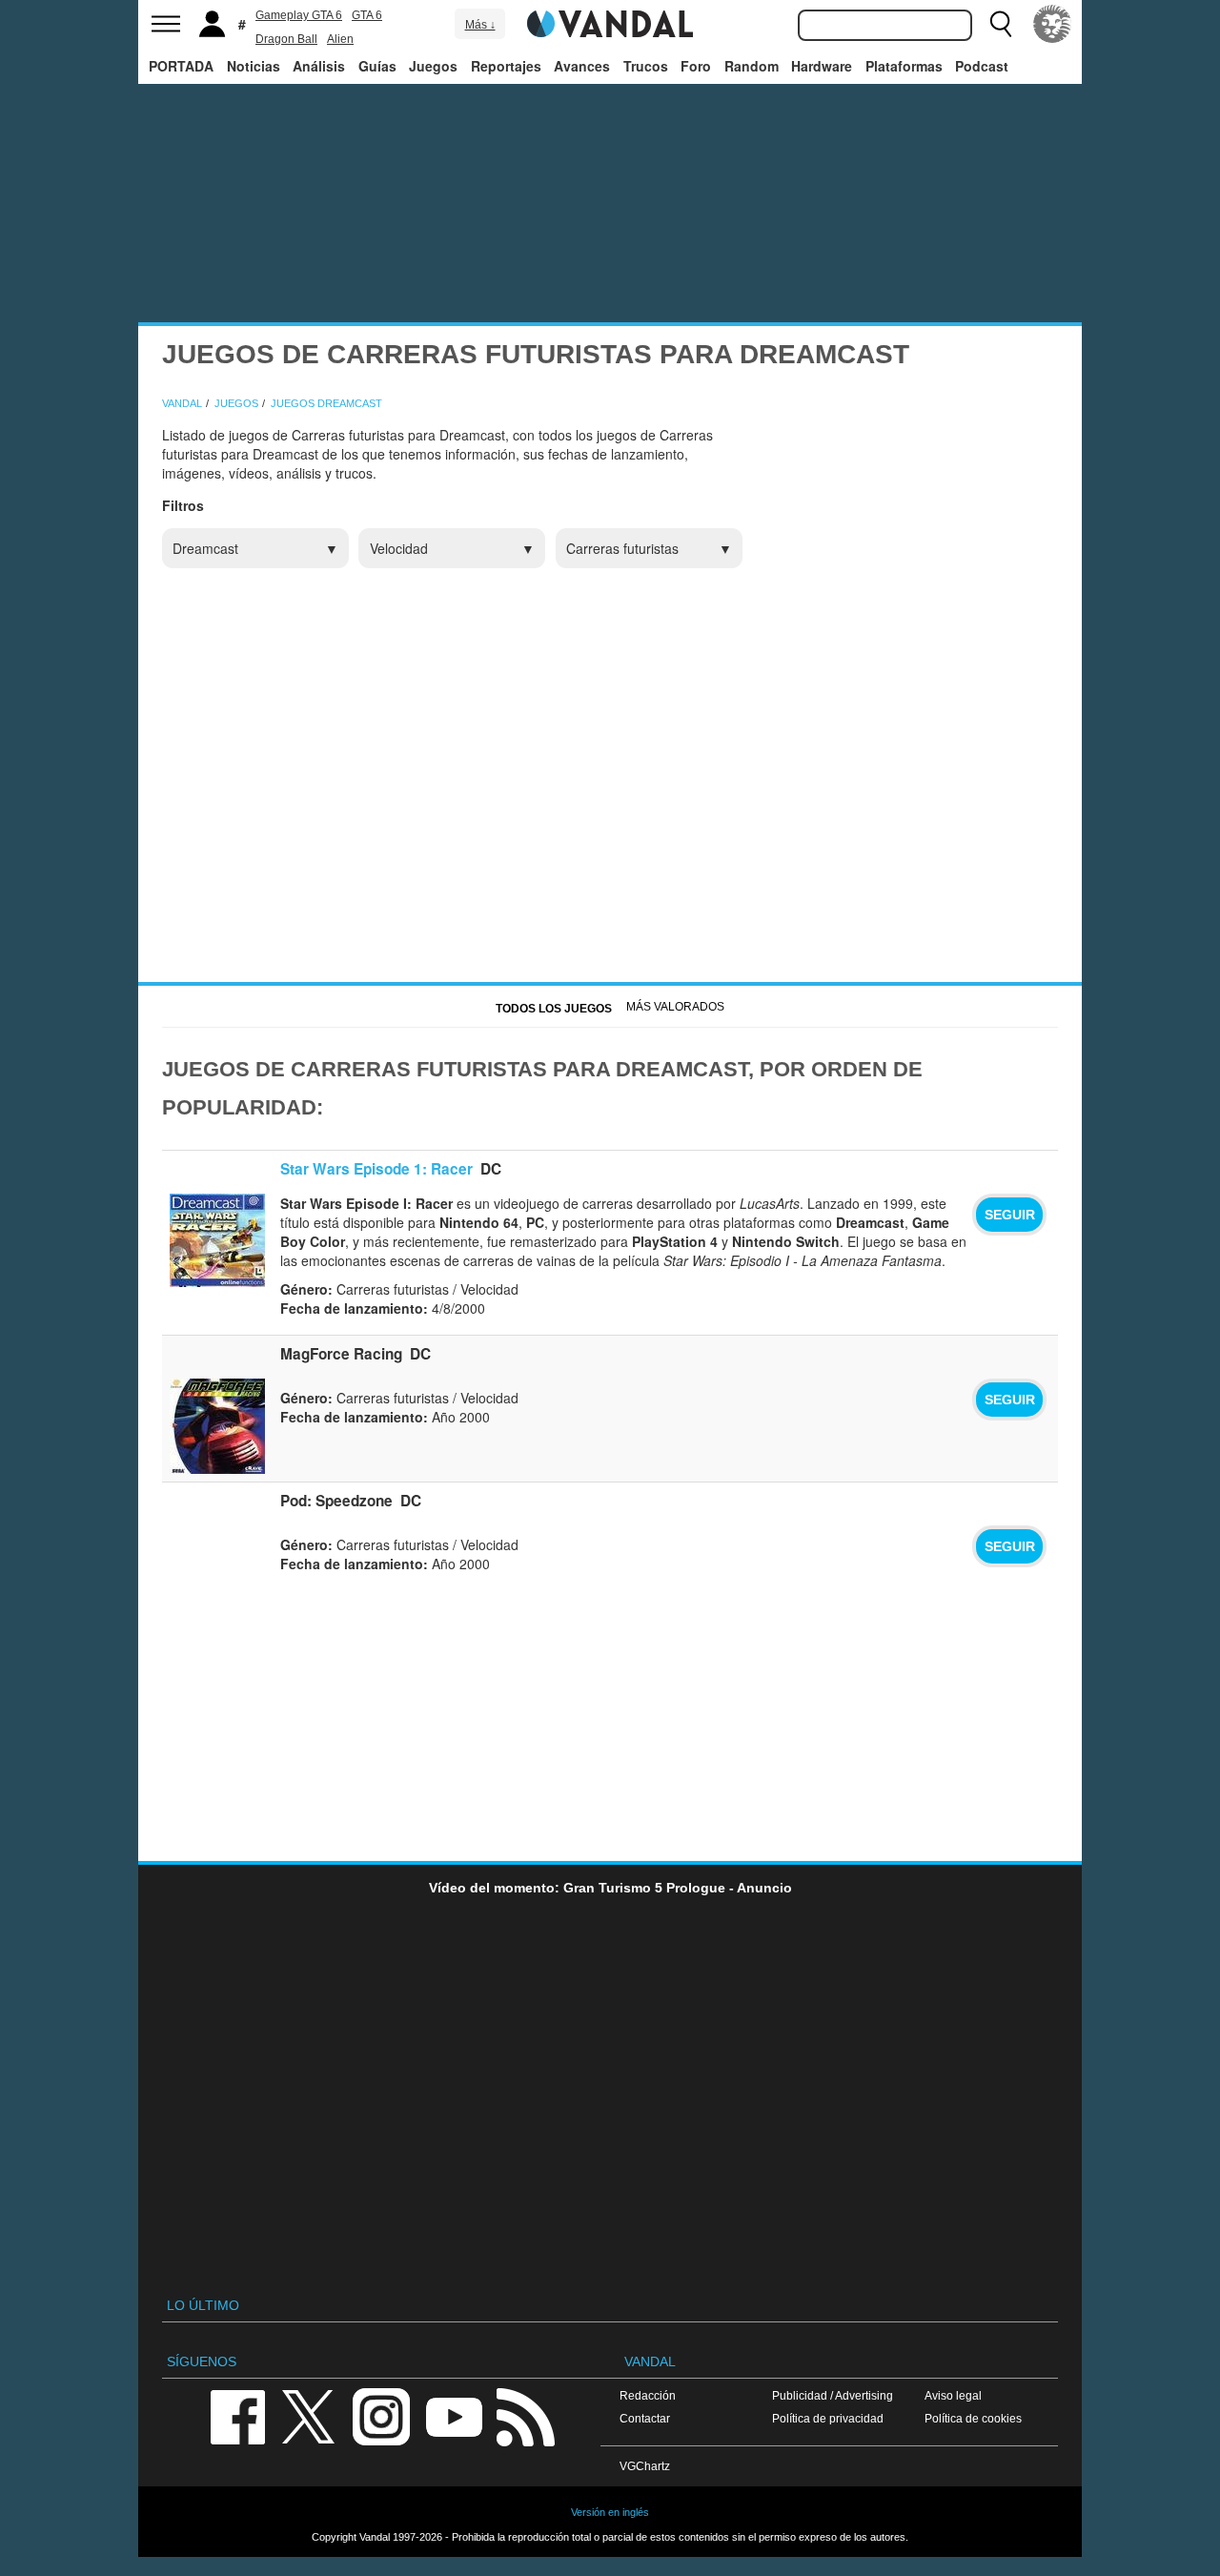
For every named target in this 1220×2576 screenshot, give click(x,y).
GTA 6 (367, 15)
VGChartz (645, 2466)
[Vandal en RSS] (525, 2415)
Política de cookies (973, 2418)
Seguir (1010, 1215)
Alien (340, 39)
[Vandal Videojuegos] (610, 22)
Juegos (433, 66)
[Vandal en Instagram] (381, 2415)
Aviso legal (953, 2395)
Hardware (822, 66)
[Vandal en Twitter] (309, 2415)
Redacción (648, 2395)
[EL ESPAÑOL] (1052, 24)
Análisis (319, 66)
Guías (377, 66)
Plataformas (904, 66)
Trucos (646, 66)
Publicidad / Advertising (833, 2395)
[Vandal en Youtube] (454, 2415)
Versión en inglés (610, 2512)
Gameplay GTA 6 (299, 15)
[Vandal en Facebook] (237, 2415)
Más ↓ (480, 25)
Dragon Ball (286, 39)
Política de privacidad (828, 2418)
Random (752, 66)
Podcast (982, 66)
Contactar (645, 2418)
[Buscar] (1001, 24)
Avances (582, 66)
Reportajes (506, 66)
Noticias (254, 66)
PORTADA (181, 66)
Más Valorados (675, 1007)
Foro (696, 66)
